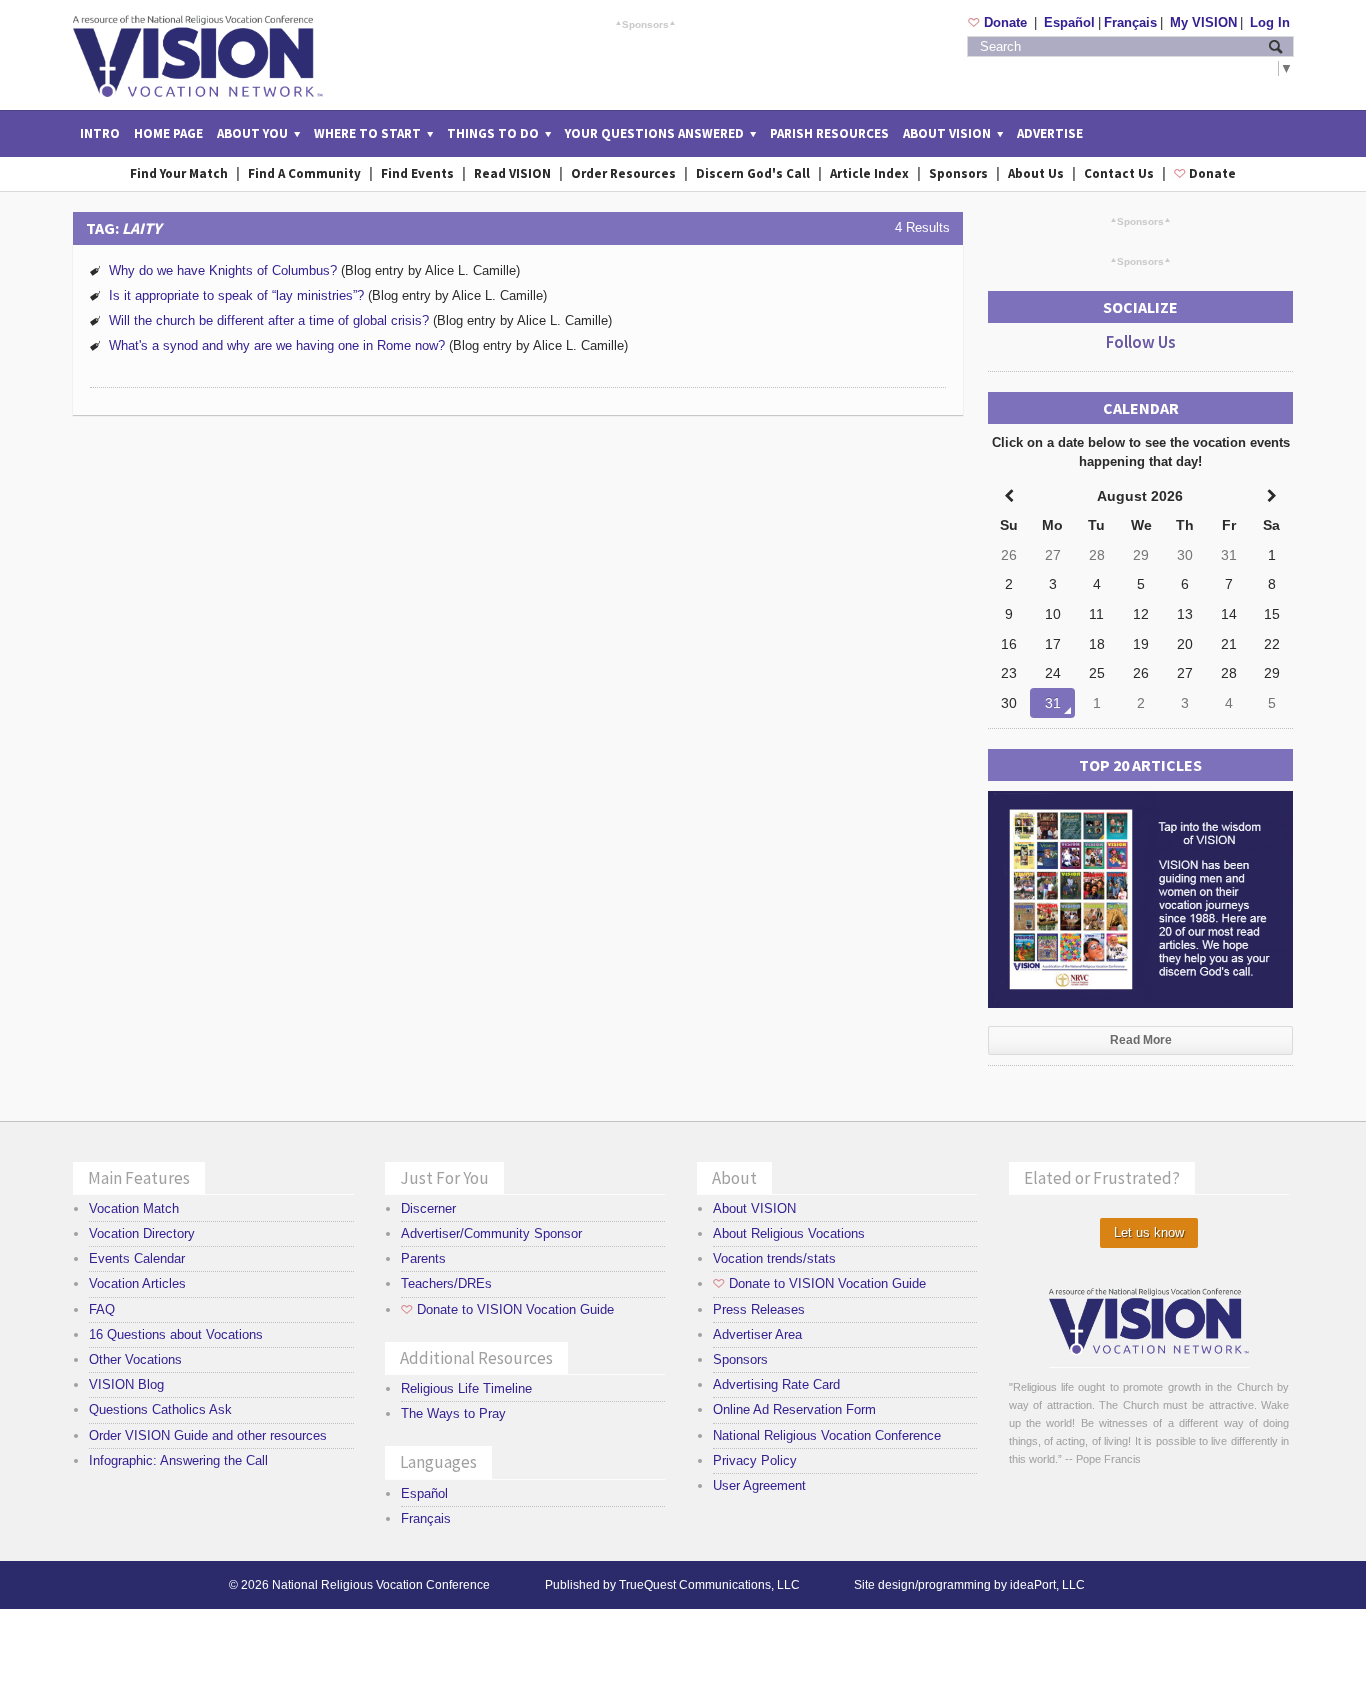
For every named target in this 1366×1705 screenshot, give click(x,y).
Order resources (623, 173)
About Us (1036, 173)
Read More (1141, 1040)
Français (1130, 22)
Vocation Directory (142, 1233)
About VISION (754, 1208)
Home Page (168, 133)
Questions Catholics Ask (160, 1409)
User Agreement (759, 1485)
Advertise (1050, 133)
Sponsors (645, 24)
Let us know (1149, 1232)
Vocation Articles (137, 1283)
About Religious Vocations (789, 1233)
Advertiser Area (757, 1334)
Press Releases (759, 1309)
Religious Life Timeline (466, 1388)
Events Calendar (137, 1258)
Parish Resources (829, 133)
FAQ (102, 1309)
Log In (1270, 22)
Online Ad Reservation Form (794, 1409)
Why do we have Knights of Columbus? (223, 270)
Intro (100, 133)
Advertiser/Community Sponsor (491, 1233)
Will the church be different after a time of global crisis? (269, 320)
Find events (417, 173)
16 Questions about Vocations (176, 1334)
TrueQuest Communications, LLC (709, 1585)
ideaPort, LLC (1047, 1585)
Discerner (428, 1208)
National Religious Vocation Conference (827, 1435)
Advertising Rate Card (776, 1384)
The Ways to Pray (453, 1413)
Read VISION (512, 173)
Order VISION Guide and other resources (208, 1435)
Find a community (304, 173)
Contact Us (1119, 173)
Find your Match (179, 173)
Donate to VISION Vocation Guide (507, 1309)
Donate (999, 22)
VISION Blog (126, 1384)
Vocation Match (134, 1208)
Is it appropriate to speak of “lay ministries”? (236, 295)
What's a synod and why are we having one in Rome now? (277, 345)
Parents (423, 1258)
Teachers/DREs (446, 1283)
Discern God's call (753, 173)
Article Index (869, 173)
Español (1069, 22)
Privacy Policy (755, 1460)
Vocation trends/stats (774, 1258)
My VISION (1203, 22)
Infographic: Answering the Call (178, 1460)
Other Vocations (135, 1359)
